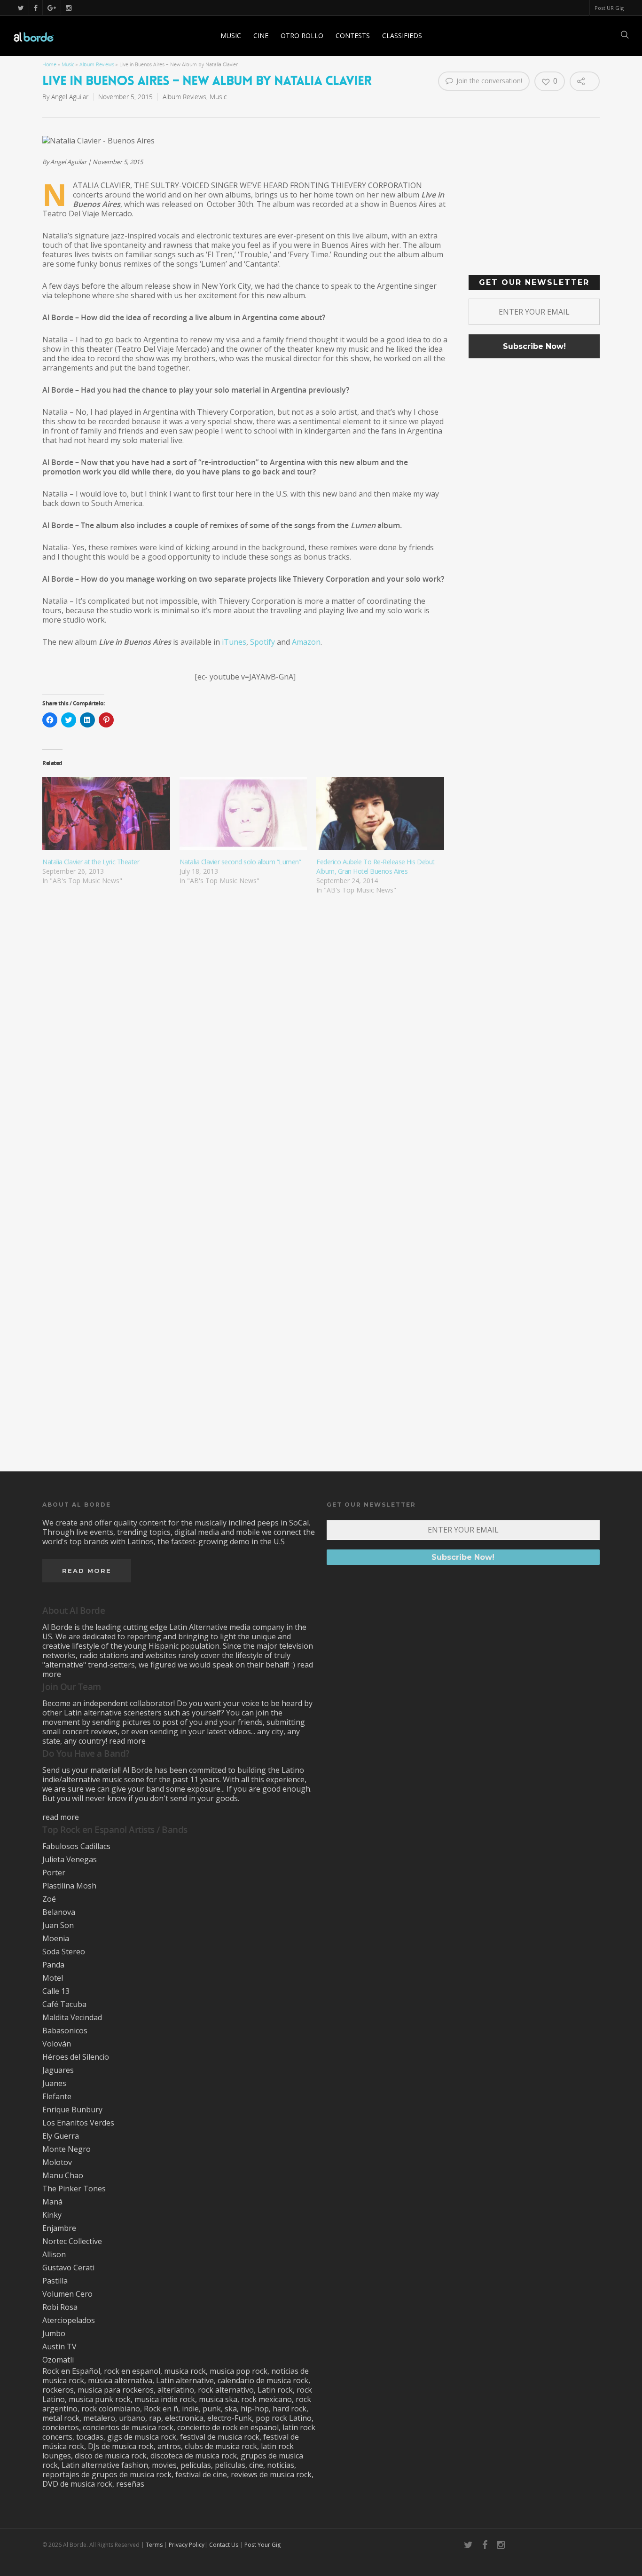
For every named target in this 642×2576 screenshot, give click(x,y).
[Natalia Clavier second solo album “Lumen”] (243, 813)
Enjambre (59, 2228)
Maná (52, 2202)
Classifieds (402, 36)
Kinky (52, 2215)
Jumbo (54, 2333)
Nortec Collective (72, 2241)
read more (127, 1741)
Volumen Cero (67, 2294)
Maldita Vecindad (72, 2017)
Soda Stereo (64, 1952)
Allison (54, 2254)
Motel (53, 1978)
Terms (154, 2545)
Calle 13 (56, 1991)
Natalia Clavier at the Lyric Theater (91, 862)
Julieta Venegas (70, 1859)
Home (49, 64)
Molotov (57, 2162)
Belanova (59, 1912)
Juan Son (58, 1925)
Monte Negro (67, 2149)
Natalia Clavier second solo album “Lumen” (240, 862)
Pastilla (55, 2281)
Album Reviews (97, 64)
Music (231, 36)
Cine (261, 36)
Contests (353, 36)
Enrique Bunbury (72, 2110)
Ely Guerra (61, 2136)
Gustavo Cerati (68, 2268)
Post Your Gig (262, 2545)
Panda (53, 1965)
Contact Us (224, 2545)
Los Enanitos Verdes (78, 2123)
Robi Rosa (60, 2307)
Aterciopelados (69, 2320)
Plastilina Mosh (69, 1886)
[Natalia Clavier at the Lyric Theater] (106, 813)
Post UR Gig (609, 8)
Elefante (57, 2096)
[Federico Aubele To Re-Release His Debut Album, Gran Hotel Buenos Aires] (380, 813)
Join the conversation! (488, 81)
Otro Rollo (302, 36)
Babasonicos (65, 2031)
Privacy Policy (187, 2545)
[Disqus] (321, 1072)
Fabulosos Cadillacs (76, 1846)
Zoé (49, 1899)
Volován (57, 2044)
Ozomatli (58, 2360)
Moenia (56, 1938)
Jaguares (58, 2070)
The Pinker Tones (74, 2189)
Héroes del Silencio (76, 2057)
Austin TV (59, 2347)
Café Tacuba (64, 2004)
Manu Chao (63, 2175)
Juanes (54, 2083)
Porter (54, 1873)
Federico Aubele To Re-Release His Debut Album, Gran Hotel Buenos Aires (376, 866)
